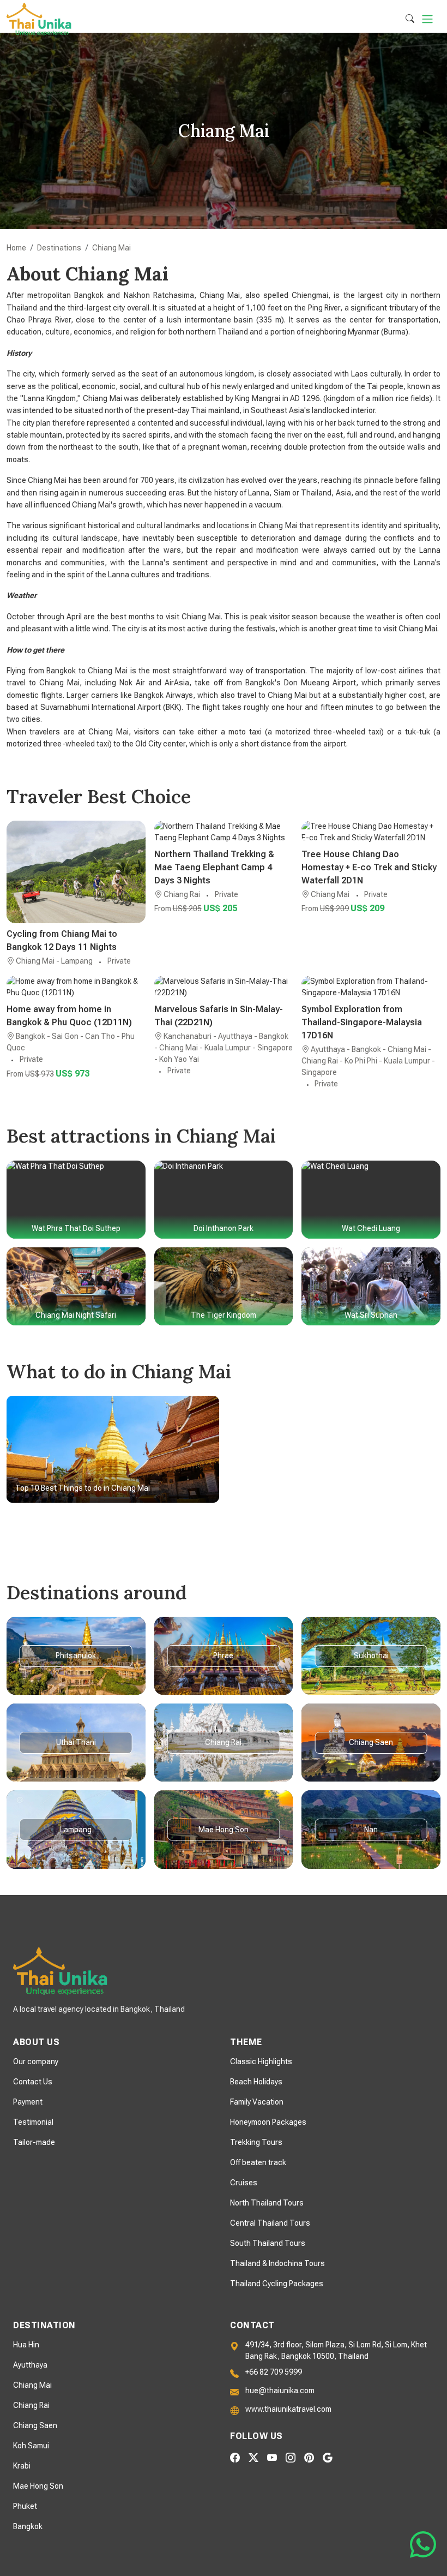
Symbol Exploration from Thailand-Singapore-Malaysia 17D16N (362, 1022)
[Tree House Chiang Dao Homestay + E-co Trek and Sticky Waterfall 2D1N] (371, 832)
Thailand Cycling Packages (277, 2284)
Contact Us (33, 2082)
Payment (28, 2102)
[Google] (328, 2457)
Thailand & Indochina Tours (277, 2263)
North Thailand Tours (267, 2203)
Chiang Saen (35, 2425)
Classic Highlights (261, 2061)
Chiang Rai (31, 2405)
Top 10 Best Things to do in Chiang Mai (83, 1488)
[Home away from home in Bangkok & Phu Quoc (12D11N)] (76, 987)
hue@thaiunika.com (280, 2390)
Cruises (244, 2183)
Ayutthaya (30, 2365)
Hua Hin (26, 2345)
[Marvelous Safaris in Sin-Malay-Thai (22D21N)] (224, 987)
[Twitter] (253, 2457)
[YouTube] (272, 2457)
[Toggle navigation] (427, 19)
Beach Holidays (256, 2082)
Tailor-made (34, 2142)
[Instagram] (291, 2457)
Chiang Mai (32, 2385)
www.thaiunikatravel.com (288, 2409)
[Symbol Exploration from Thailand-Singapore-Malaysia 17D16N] (371, 987)
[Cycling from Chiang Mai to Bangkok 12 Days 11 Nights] (76, 872)
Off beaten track (258, 2162)
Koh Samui (31, 2446)
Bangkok (28, 2526)
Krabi (22, 2466)
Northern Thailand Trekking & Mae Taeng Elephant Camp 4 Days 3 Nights (214, 867)
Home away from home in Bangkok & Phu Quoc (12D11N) (69, 1016)
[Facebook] (235, 2457)
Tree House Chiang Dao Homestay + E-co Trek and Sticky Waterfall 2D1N (369, 867)
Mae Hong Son (38, 2486)
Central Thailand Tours (270, 2223)
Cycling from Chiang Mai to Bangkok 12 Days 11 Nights (62, 940)
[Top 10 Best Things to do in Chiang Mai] (113, 1449)
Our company (36, 2061)
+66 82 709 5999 (274, 2372)
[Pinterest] (309, 2457)
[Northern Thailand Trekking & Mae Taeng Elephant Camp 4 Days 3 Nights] (224, 832)
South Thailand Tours (268, 2243)
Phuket (25, 2506)
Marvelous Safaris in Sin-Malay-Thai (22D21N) (219, 1016)
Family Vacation (257, 2102)
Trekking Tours (256, 2142)
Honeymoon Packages (268, 2122)
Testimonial (33, 2122)
